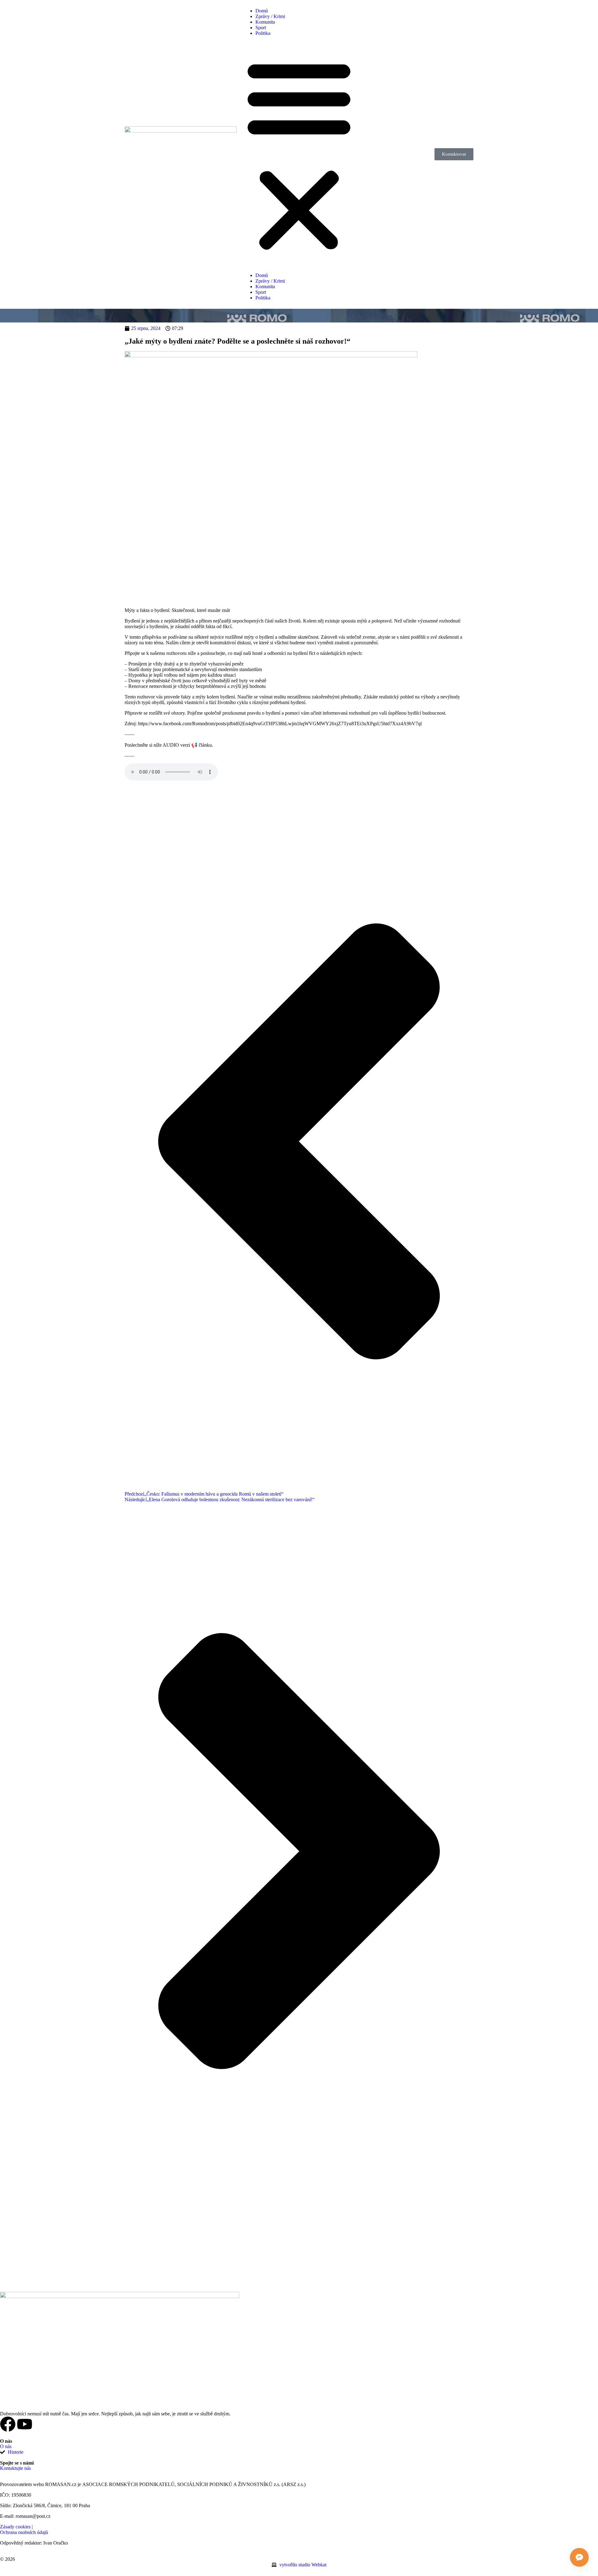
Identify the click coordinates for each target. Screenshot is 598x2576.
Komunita (265, 22)
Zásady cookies (15, 2527)
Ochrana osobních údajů (24, 2532)
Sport (261, 28)
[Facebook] (8, 2424)
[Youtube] (25, 2424)
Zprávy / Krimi (270, 16)
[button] (299, 154)
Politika (263, 33)
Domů (262, 11)
